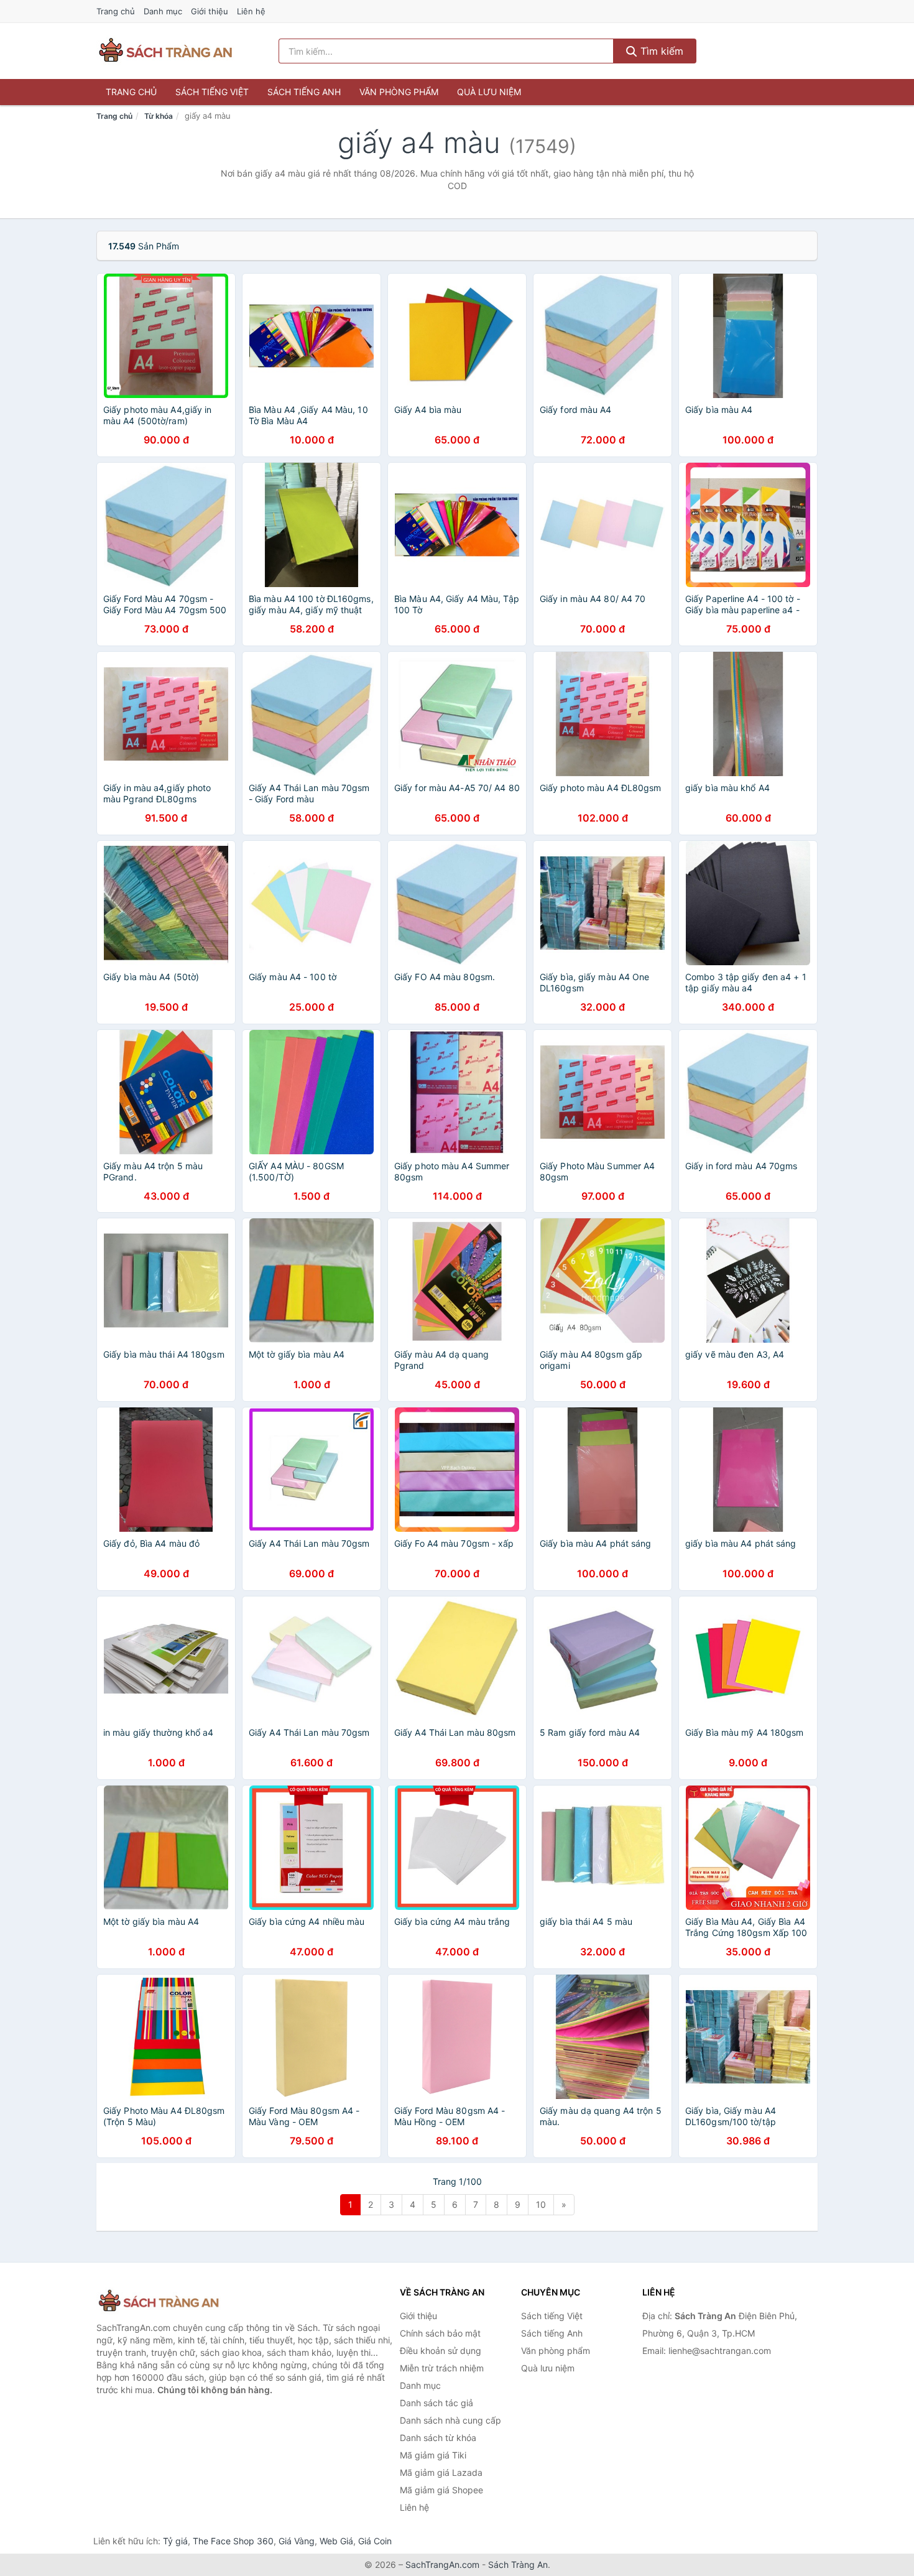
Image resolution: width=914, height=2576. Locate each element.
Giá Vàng (297, 2541)
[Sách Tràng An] (159, 2301)
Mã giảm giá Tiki (433, 2455)
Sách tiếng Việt (212, 92)
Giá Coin (375, 2541)
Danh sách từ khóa (438, 2438)
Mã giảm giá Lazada (441, 2472)
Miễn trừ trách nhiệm (442, 2368)
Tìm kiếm (660, 51)
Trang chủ (116, 11)
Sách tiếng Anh (304, 92)
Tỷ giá (175, 2541)
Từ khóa (159, 116)
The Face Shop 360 (233, 2541)
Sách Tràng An (518, 2564)
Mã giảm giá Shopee (441, 2490)
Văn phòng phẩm (399, 92)
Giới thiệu (210, 11)
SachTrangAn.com (442, 2564)
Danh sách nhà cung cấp (450, 2420)
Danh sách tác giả (436, 2403)
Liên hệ (251, 11)
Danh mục (163, 11)
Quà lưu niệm (489, 92)
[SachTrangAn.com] (165, 51)
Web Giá (336, 2541)
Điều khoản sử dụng (441, 2351)
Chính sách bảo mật (440, 2333)
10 (541, 2204)
